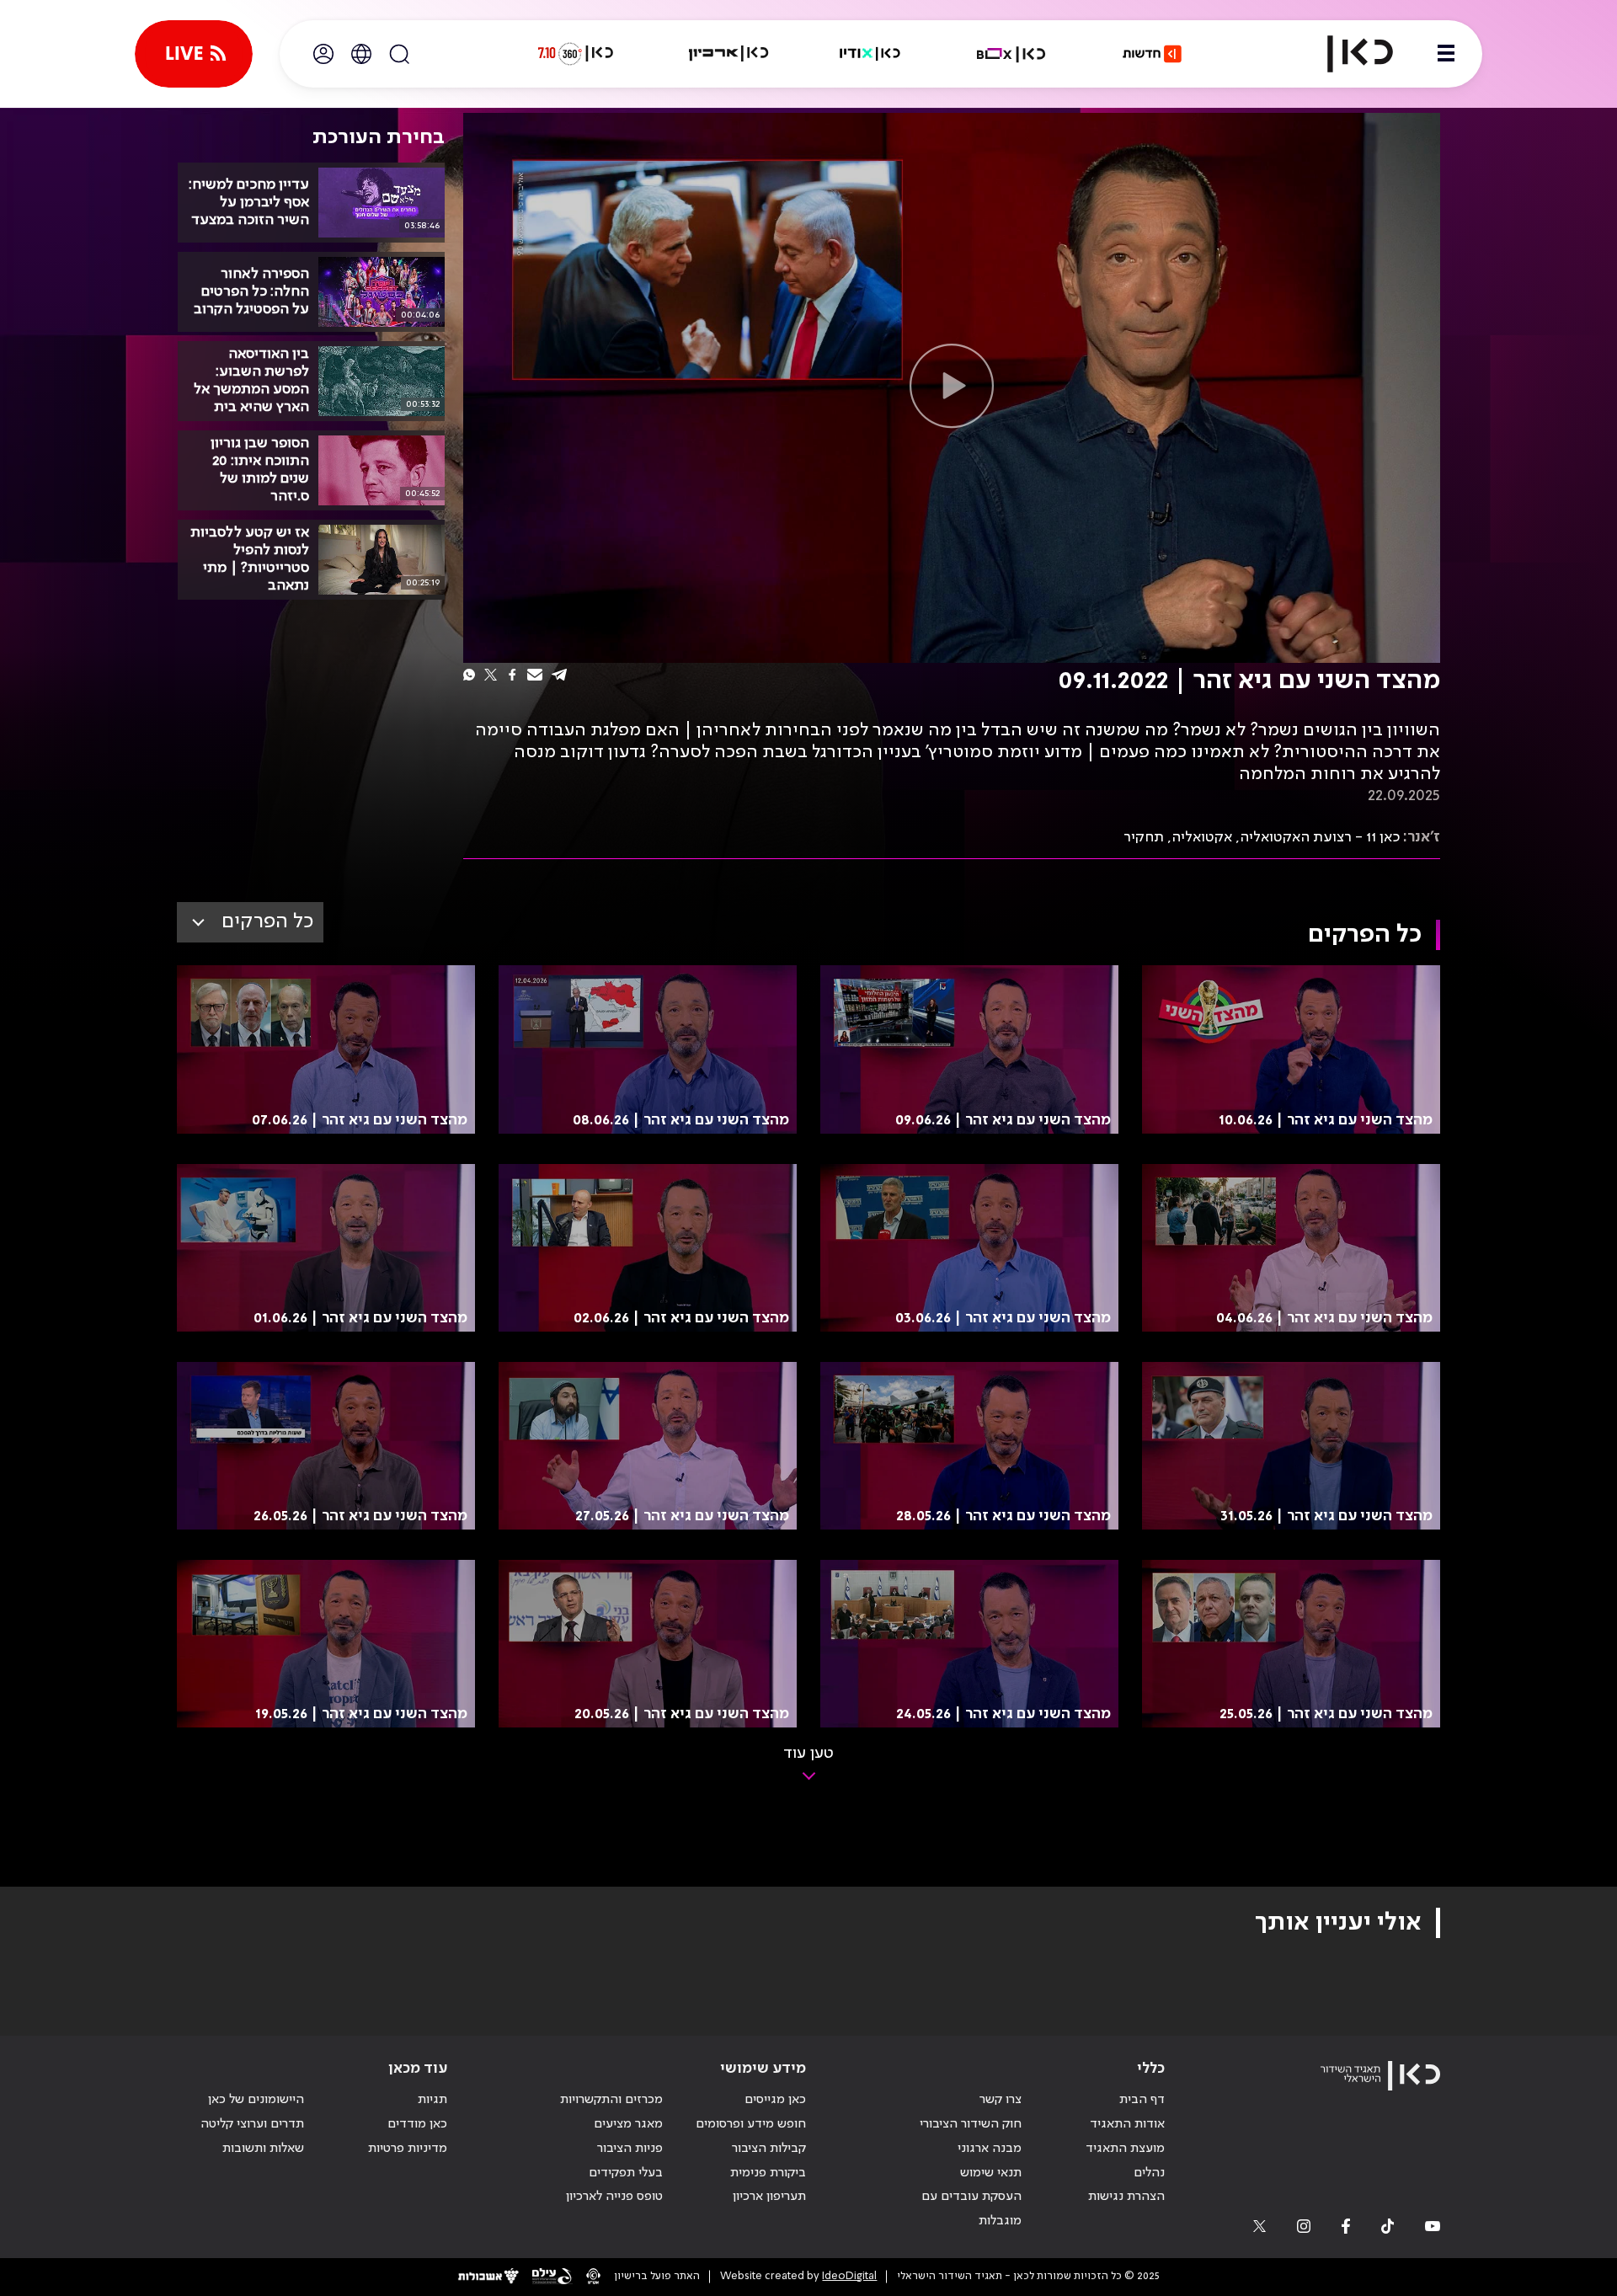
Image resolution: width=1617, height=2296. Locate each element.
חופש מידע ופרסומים (751, 2124)
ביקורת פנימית (768, 2173)
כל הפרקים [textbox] (267, 922)
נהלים (1149, 2173)
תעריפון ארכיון (769, 2196)
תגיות (432, 2100)
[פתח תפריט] (1446, 54)
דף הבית (1142, 2100)
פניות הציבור (630, 2149)
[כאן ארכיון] (728, 54)
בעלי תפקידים (626, 2173)
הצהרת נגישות (1126, 2197)
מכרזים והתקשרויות (611, 2100)
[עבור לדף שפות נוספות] (361, 54)
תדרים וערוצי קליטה (252, 2124)
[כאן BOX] (1011, 54)
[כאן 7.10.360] (575, 54)
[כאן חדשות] (1152, 54)
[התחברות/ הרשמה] (323, 54)
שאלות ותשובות (263, 2149)
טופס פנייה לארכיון (614, 2197)
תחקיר (1144, 837)
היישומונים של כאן (256, 2100)
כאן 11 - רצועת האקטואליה (1320, 837)
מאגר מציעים (628, 2124)
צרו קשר (1001, 2100)
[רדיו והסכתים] (870, 54)
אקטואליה (1202, 837)
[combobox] (250, 922)
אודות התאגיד (1127, 2124)
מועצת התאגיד (1125, 2149)
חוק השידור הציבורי (971, 2124)
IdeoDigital (849, 2276)
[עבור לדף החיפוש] (399, 54)
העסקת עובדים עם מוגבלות (971, 2209)
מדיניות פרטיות (408, 2149)
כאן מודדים (417, 2124)
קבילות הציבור (769, 2149)
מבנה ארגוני (990, 2149)
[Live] (194, 54)
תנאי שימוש (991, 2173)
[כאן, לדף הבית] (1346, 54)
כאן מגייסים (775, 2100)
